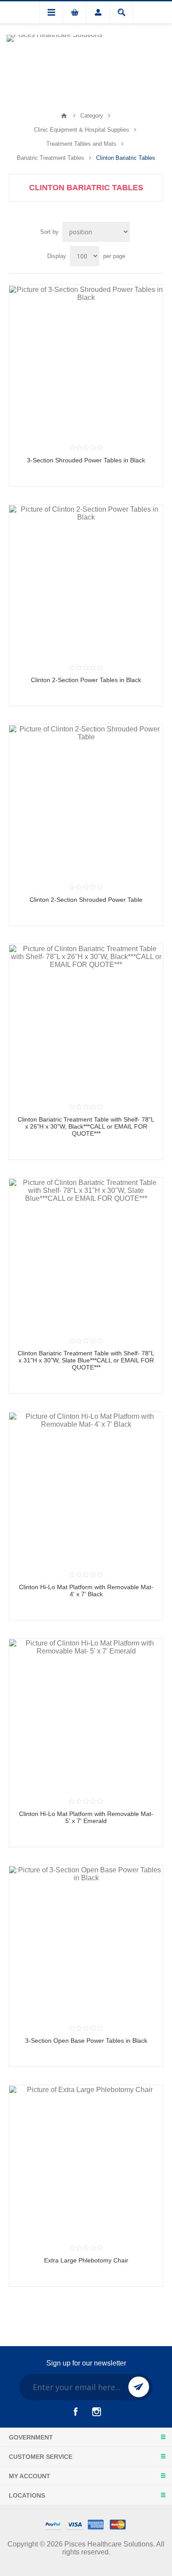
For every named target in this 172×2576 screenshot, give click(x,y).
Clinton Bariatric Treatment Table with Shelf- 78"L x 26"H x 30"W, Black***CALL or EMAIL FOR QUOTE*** (86, 1126)
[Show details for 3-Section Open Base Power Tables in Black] (86, 1942)
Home (64, 116)
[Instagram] (97, 2412)
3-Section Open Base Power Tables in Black (86, 2041)
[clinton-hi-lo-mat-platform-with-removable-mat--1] (86, 1715)
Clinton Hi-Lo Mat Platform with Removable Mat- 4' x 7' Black (86, 1591)
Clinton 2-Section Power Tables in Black (86, 680)
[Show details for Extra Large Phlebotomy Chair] (86, 2162)
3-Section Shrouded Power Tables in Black (86, 460)
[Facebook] (75, 2412)
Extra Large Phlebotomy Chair (86, 2260)
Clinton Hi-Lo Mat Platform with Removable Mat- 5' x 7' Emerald (86, 1817)
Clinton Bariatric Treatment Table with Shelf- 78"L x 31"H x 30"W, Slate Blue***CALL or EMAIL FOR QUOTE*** (86, 1360)
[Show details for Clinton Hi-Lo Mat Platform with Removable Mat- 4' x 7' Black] (86, 1488)
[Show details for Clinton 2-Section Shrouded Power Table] (86, 801)
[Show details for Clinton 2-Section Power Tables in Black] (86, 581)
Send (139, 2387)
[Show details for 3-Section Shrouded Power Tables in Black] (86, 362)
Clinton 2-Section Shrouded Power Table (86, 900)
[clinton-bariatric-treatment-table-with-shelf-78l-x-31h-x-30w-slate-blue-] (86, 1255)
